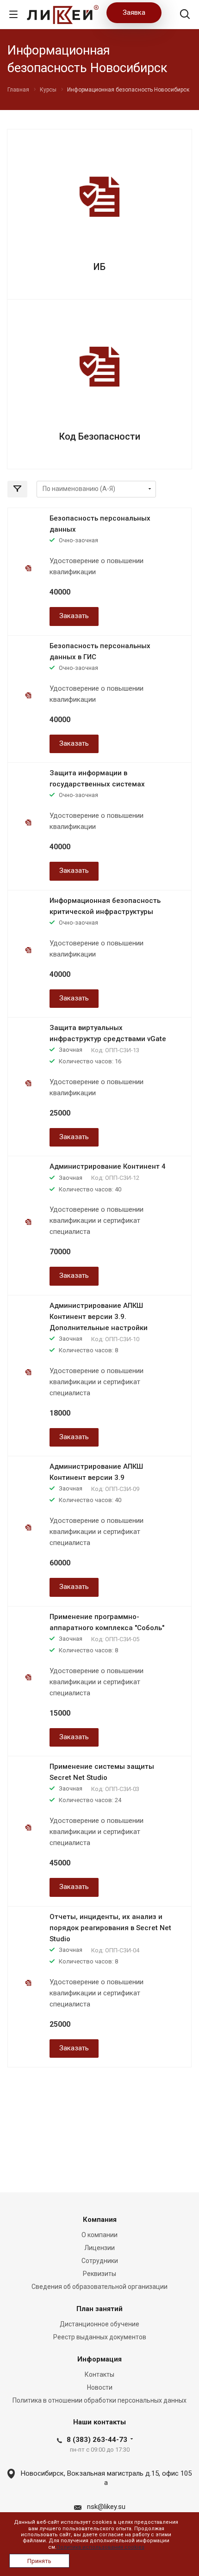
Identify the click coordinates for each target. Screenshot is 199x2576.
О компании (99, 2235)
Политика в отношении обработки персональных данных (99, 2400)
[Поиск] (185, 15)
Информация (99, 2359)
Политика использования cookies (100, 2547)
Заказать (74, 616)
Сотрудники (100, 2261)
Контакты (99, 2374)
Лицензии (99, 2248)
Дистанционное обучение (99, 2324)
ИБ (99, 267)
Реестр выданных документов (100, 2337)
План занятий (99, 2309)
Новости (100, 2387)
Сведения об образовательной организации (99, 2287)
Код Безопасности (100, 436)
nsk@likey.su (106, 2507)
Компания (100, 2220)
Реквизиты (99, 2274)
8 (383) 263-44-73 (97, 2440)
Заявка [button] (134, 12)
